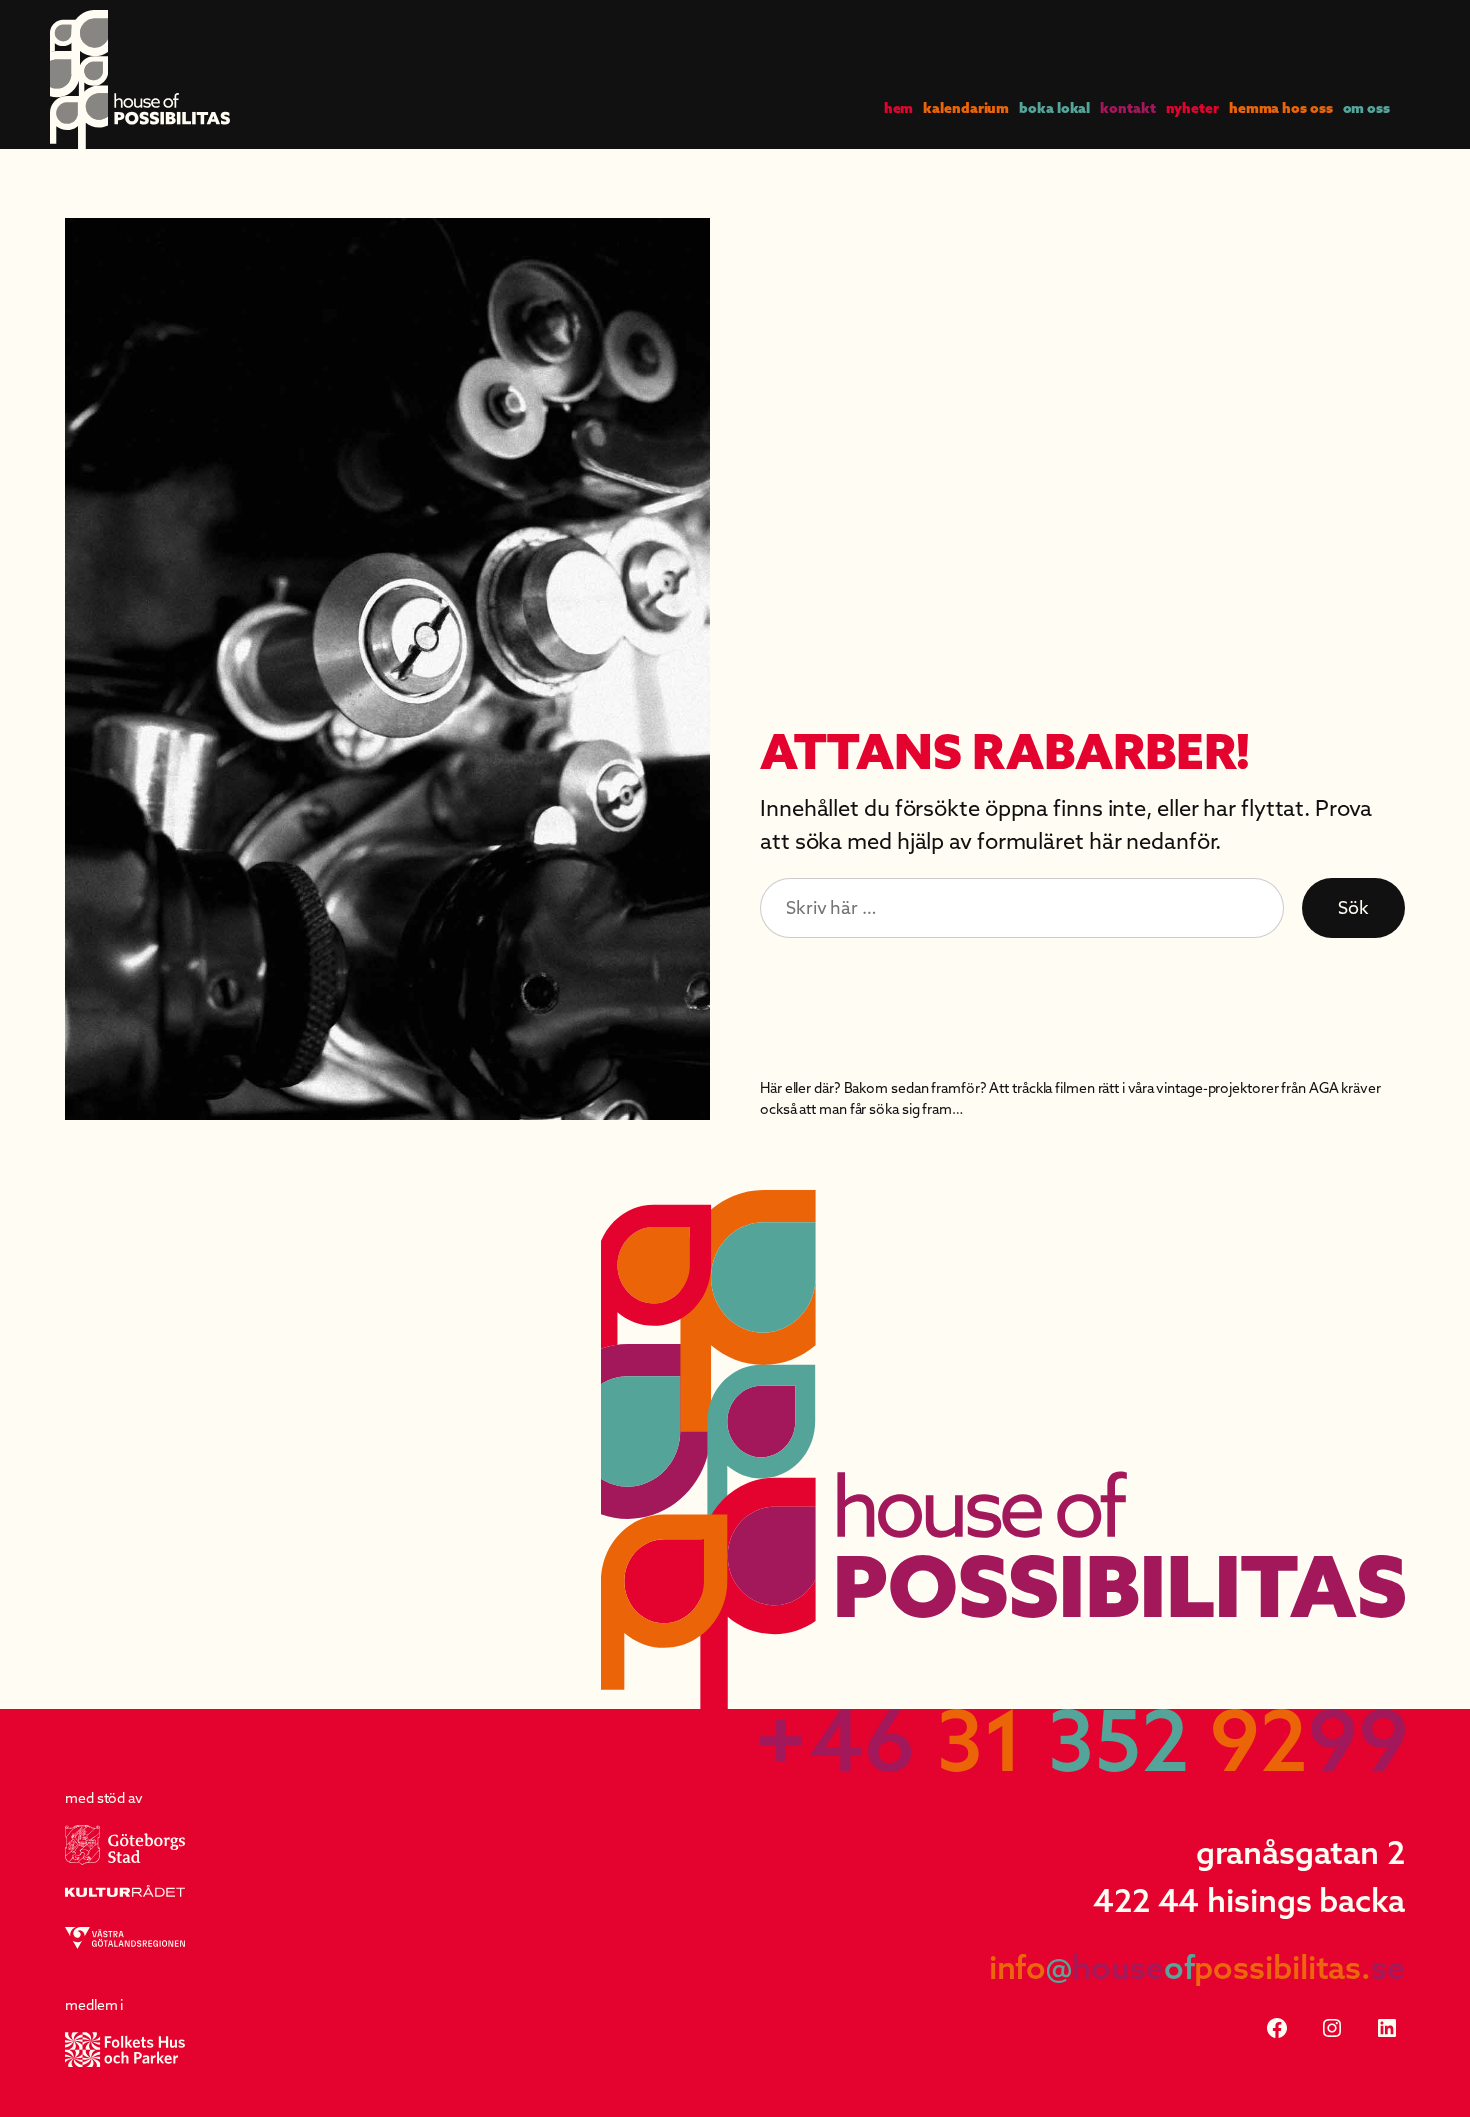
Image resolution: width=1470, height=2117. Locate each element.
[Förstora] (684, 244)
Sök (1353, 907)
